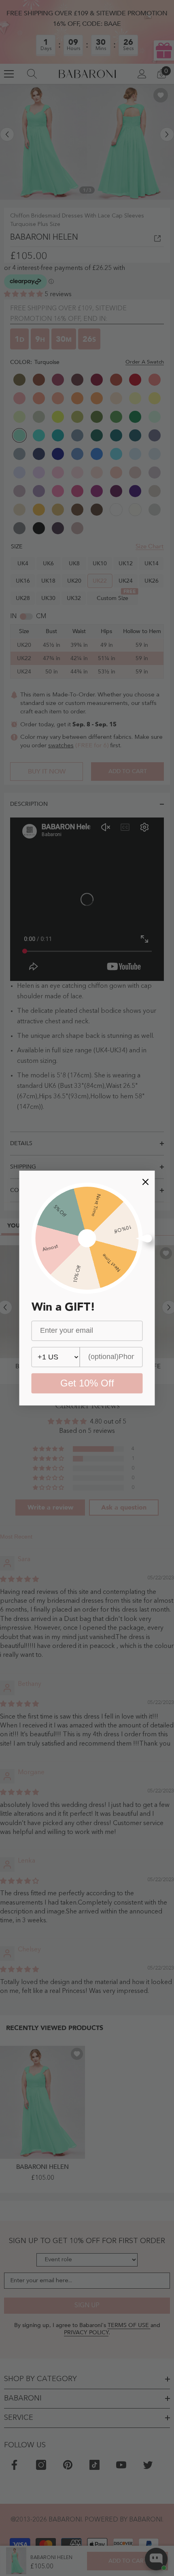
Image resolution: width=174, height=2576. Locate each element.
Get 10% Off (87, 1383)
